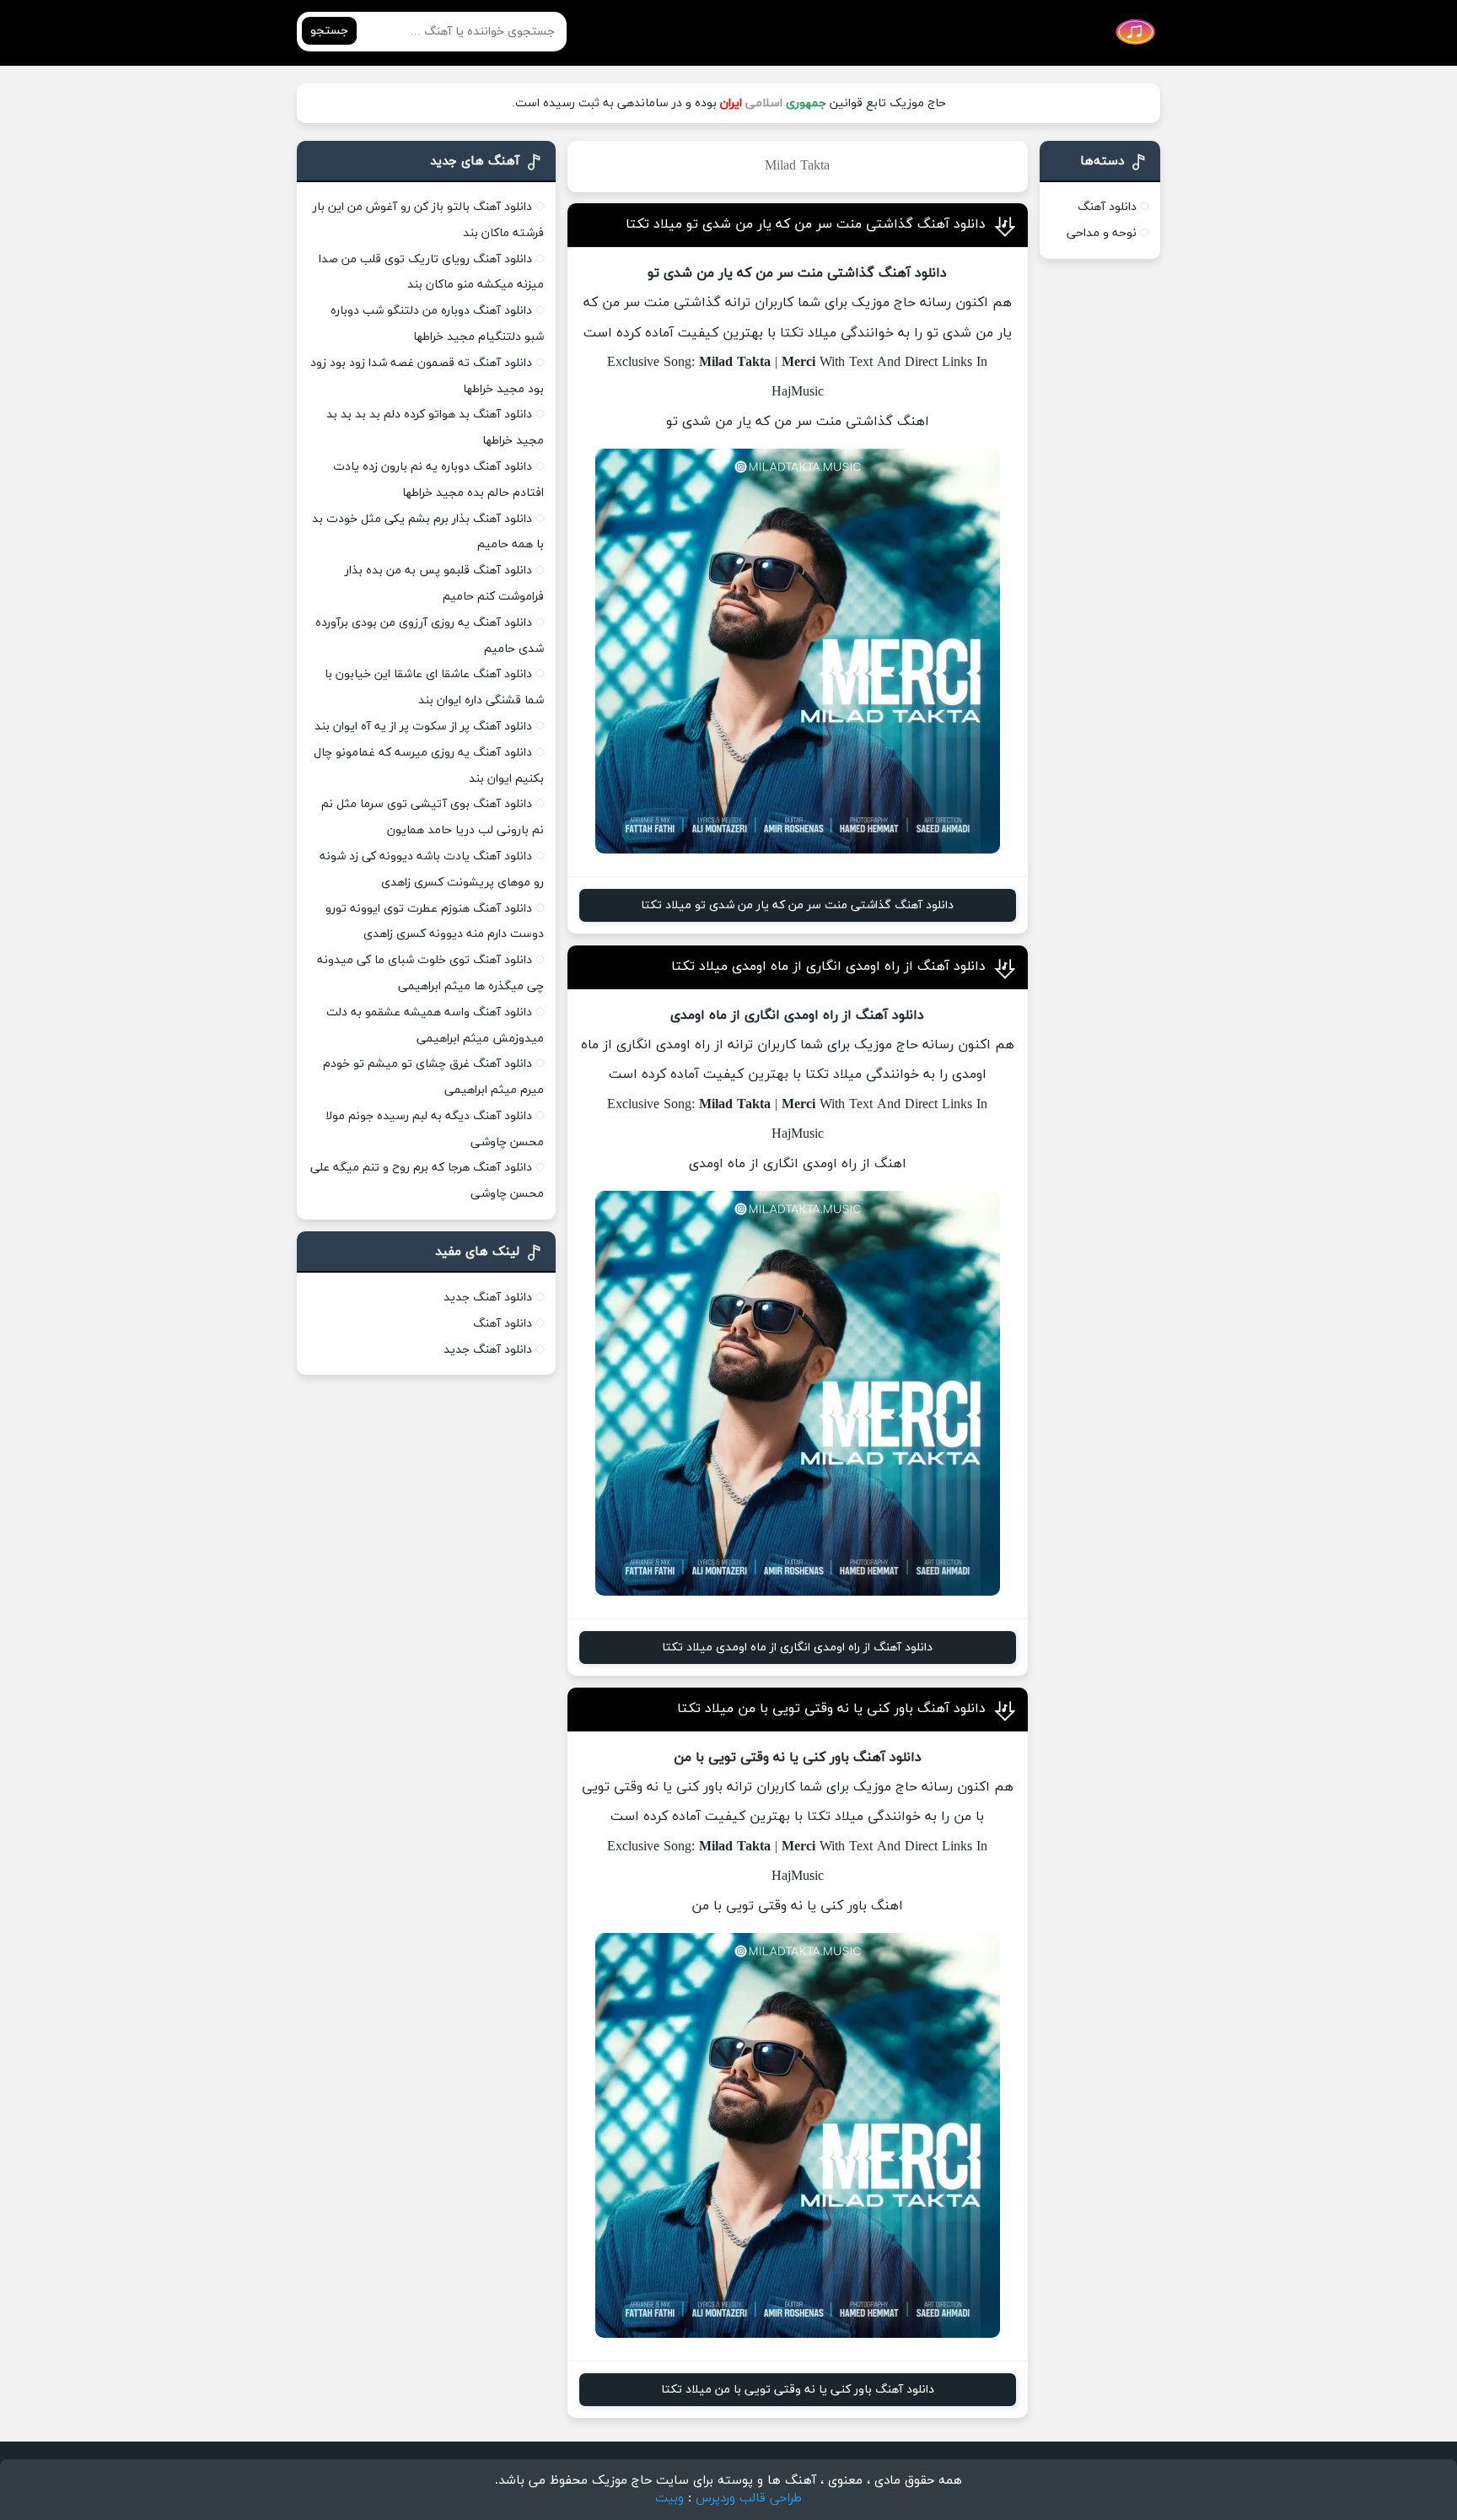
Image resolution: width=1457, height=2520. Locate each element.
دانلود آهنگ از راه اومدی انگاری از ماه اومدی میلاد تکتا (828, 967)
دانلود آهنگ (1107, 207)
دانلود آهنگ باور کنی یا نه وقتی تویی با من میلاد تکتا (831, 1709)
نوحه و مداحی (1102, 233)
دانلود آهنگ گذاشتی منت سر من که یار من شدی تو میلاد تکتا (806, 224)
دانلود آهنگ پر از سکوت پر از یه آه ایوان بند (423, 727)
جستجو (329, 31)
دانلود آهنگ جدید (488, 1298)
